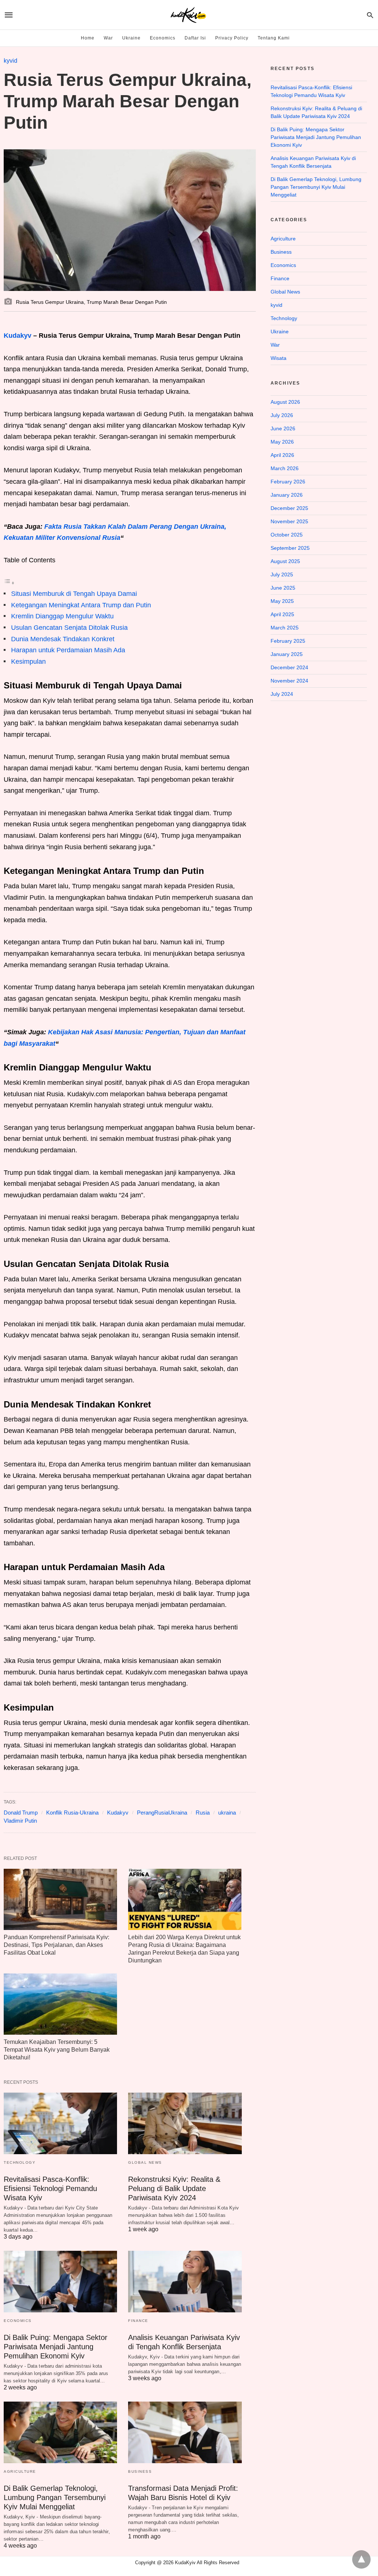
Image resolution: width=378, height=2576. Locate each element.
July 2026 (282, 415)
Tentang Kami (274, 38)
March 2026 (285, 468)
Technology (20, 2162)
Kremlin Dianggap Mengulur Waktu (62, 616)
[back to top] (361, 2559)
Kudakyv (18, 336)
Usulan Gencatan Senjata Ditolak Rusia (69, 628)
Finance (138, 2321)
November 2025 (289, 521)
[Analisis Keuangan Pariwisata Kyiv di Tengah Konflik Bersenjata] (185, 2282)
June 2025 (283, 588)
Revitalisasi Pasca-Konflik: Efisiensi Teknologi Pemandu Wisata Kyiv (50, 2188)
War (108, 38)
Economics (163, 38)
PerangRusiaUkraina (162, 1813)
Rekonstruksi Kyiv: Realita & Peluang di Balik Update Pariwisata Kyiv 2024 (174, 2188)
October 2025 (287, 535)
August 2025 (285, 561)
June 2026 (283, 428)
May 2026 (282, 442)
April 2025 (282, 614)
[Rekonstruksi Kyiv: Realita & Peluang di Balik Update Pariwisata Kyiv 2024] (185, 2123)
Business (140, 2471)
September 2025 (290, 548)
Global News (145, 2162)
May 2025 (282, 601)
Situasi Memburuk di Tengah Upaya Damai (74, 594)
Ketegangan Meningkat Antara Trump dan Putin (81, 605)
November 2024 (289, 681)
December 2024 (289, 667)
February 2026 (288, 482)
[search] (370, 15)
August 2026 (285, 402)
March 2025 (285, 628)
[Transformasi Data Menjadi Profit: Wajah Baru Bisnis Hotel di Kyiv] (185, 2432)
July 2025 (282, 574)
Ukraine (131, 38)
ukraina (227, 1813)
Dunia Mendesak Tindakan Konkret (63, 639)
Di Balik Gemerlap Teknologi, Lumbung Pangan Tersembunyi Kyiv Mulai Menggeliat (55, 2497)
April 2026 (282, 455)
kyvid (11, 61)
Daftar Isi (195, 38)
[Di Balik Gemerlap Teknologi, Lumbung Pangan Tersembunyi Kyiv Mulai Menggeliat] (60, 2432)
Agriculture (20, 2471)
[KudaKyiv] (188, 15)
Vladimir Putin (20, 1821)
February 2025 (288, 641)
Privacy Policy (232, 38)
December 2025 (289, 508)
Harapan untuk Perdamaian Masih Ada (68, 650)
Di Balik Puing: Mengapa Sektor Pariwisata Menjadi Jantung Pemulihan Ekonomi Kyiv (56, 2347)
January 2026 (287, 495)
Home (88, 38)
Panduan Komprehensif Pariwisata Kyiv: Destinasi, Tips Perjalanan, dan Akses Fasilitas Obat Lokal (56, 1945)
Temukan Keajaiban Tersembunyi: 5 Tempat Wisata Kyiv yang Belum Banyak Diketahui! (57, 2050)
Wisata (279, 358)
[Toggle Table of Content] (9, 583)
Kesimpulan (28, 662)
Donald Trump (21, 1813)
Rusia (203, 1813)
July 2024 (282, 694)
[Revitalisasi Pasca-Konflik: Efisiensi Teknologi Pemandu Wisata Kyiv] (60, 2123)
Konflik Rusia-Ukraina (72, 1813)
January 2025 (287, 654)
